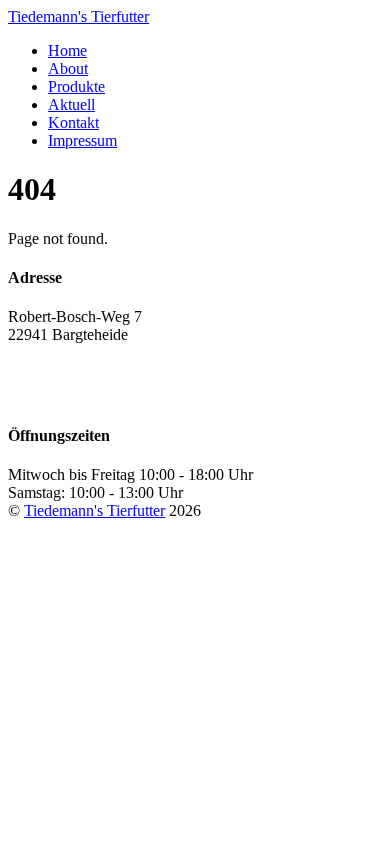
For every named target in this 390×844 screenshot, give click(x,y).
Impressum (82, 140)
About (68, 68)
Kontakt (73, 122)
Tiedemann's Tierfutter (94, 510)
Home (67, 50)
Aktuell (71, 104)
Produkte (76, 86)
